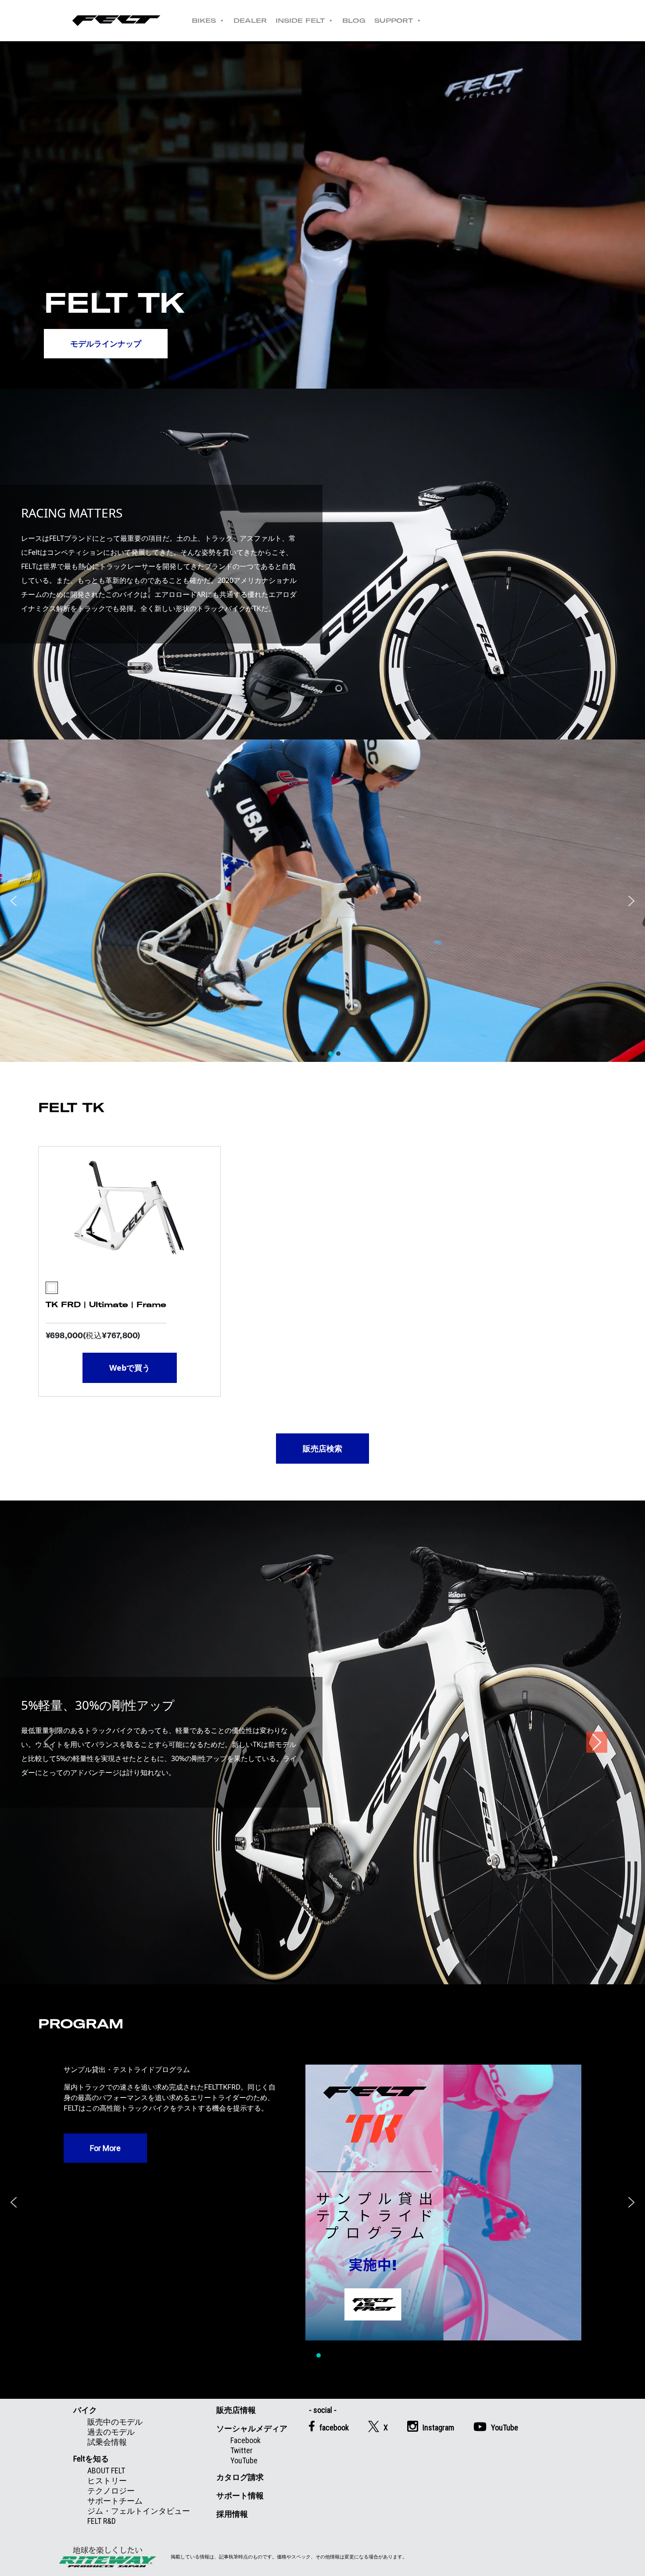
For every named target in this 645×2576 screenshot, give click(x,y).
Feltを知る (91, 2459)
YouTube (244, 2460)
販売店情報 (236, 2410)
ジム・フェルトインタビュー (139, 2511)
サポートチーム (115, 2501)
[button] (14, 901)
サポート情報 (240, 2496)
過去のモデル (111, 2432)
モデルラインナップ (106, 343)
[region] (322, 901)
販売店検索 (322, 1448)
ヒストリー (107, 2481)
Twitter (242, 2450)
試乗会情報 (107, 2442)
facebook (334, 2428)
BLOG (354, 21)
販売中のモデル (115, 2422)
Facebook (245, 2440)
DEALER (250, 21)
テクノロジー (111, 2491)
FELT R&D (102, 2521)
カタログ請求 (240, 2477)
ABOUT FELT (106, 2471)
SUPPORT (394, 21)
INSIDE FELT (300, 21)
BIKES (204, 21)
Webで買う (130, 1368)
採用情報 (232, 2514)
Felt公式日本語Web (116, 21)
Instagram (438, 2428)
